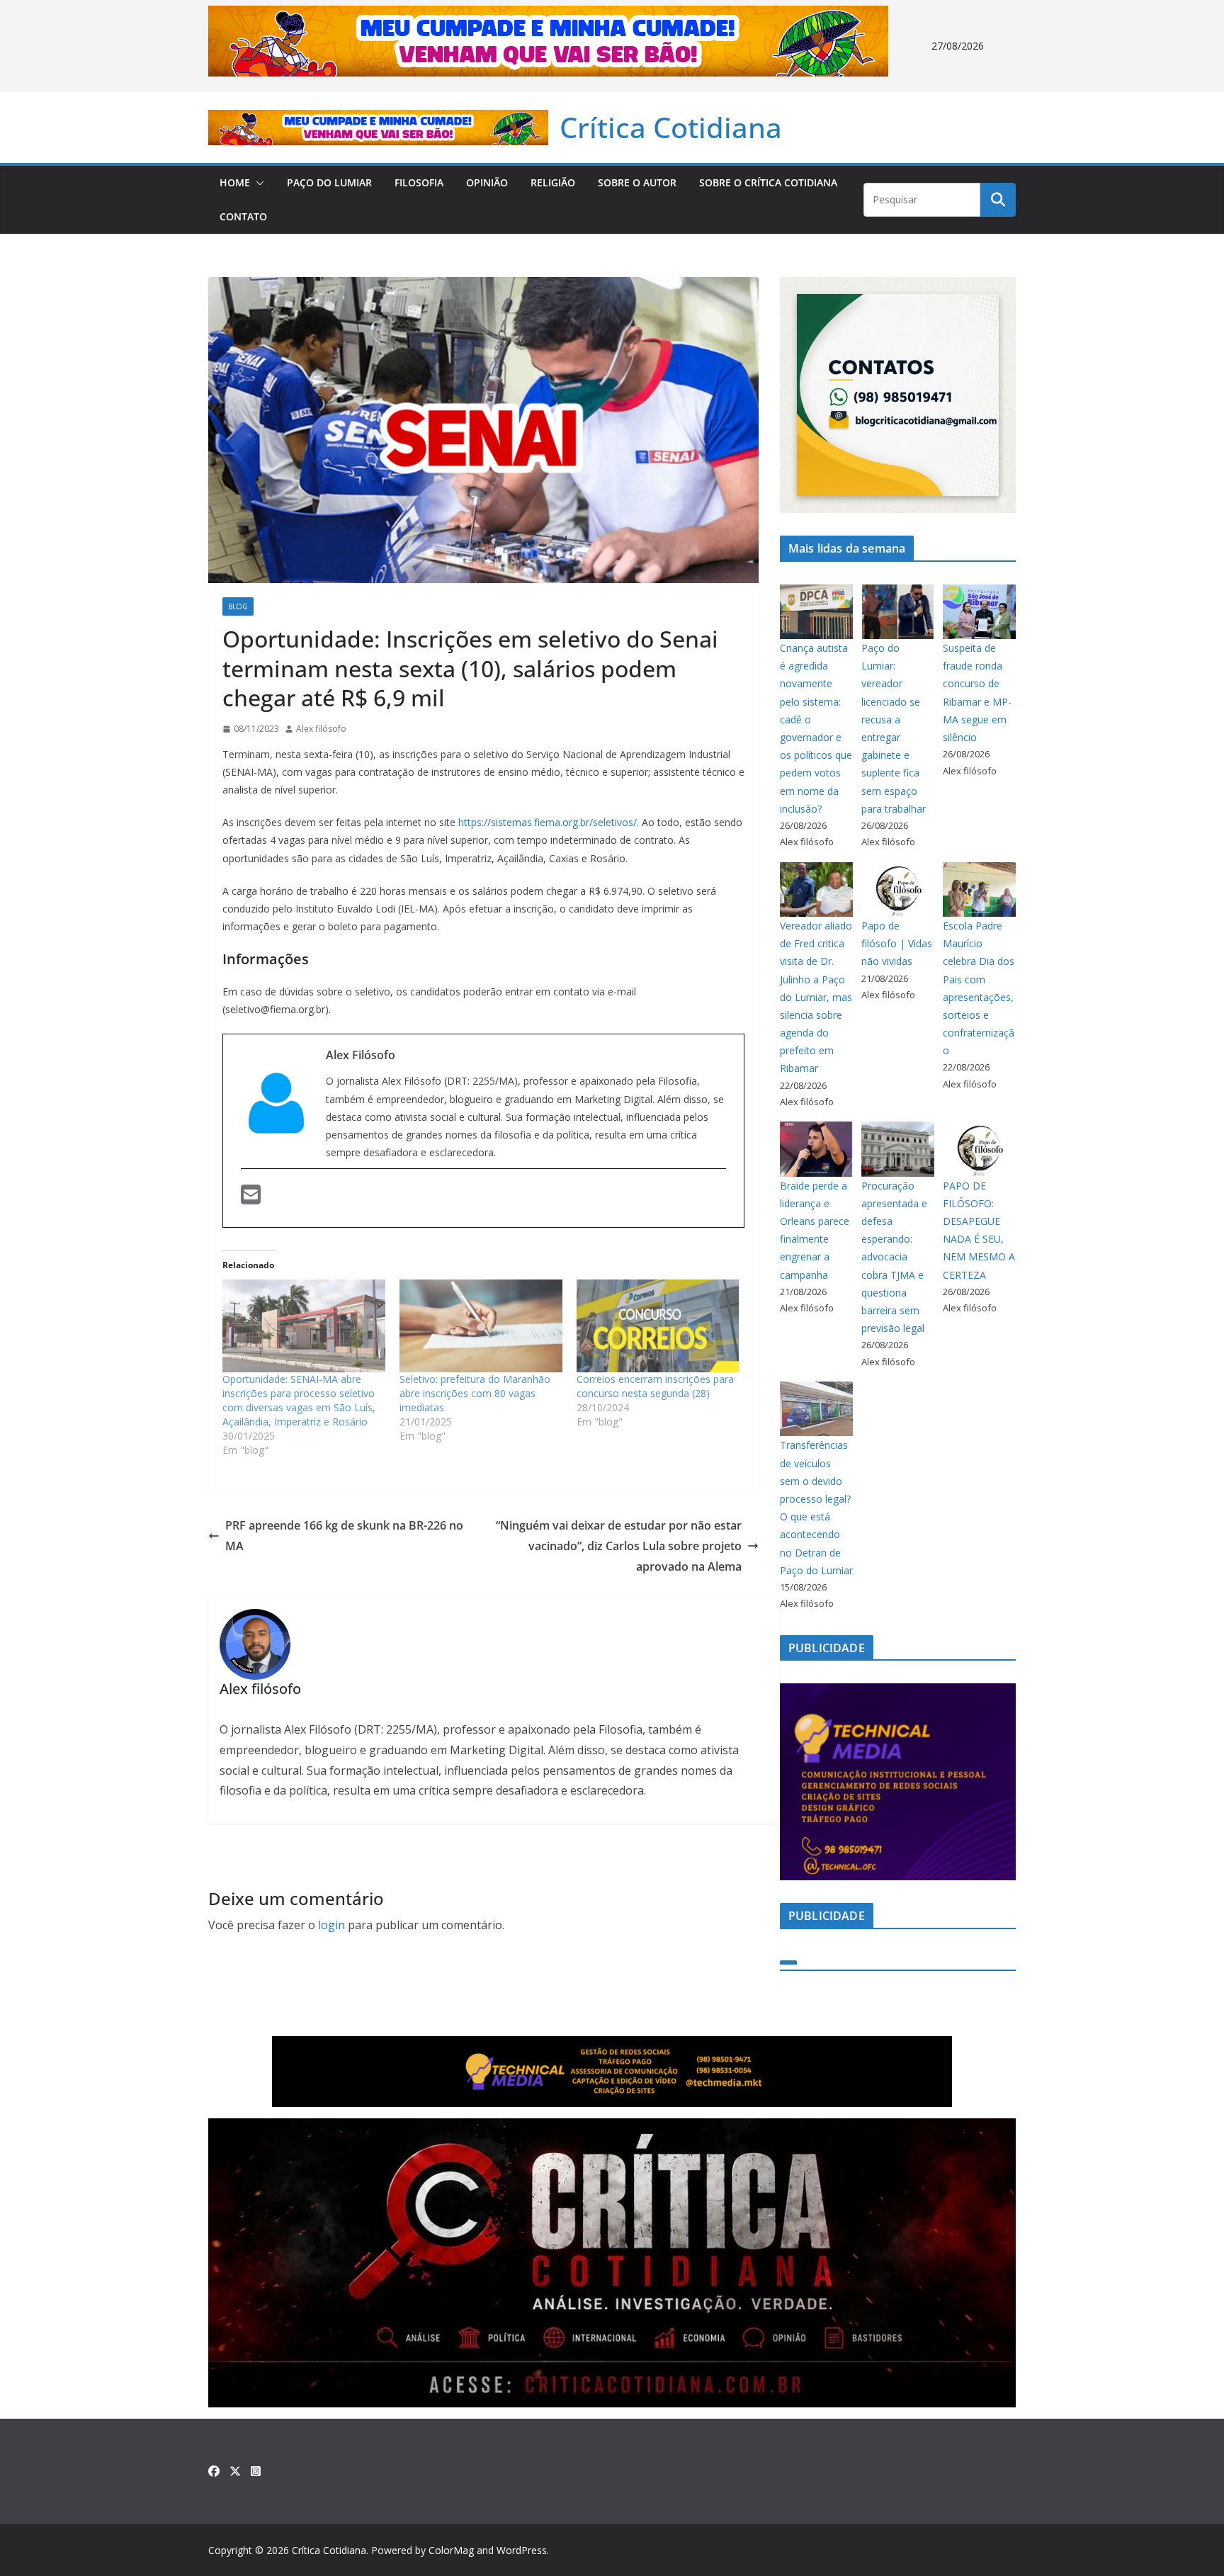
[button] (257, 183)
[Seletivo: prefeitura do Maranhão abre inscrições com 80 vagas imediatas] (481, 1326)
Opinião (487, 182)
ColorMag (451, 2550)
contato (243, 216)
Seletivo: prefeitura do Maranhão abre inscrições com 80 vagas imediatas (475, 1393)
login (331, 1925)
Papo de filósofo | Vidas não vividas (897, 943)
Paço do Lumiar (329, 182)
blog (238, 606)
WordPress (522, 2550)
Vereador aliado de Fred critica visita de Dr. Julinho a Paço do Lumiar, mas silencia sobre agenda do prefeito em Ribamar (816, 997)
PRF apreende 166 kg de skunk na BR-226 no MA (344, 1536)
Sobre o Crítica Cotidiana (768, 182)
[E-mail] (251, 1199)
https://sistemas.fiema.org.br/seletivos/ (548, 822)
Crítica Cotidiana (671, 127)
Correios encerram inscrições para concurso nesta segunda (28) (655, 1386)
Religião (553, 182)
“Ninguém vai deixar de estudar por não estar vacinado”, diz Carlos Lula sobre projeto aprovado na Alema (619, 1546)
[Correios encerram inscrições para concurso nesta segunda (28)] (658, 1326)
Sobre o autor (637, 182)
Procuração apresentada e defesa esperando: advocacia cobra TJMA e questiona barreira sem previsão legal (894, 1257)
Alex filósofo (321, 729)
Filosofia (419, 182)
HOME (235, 182)
